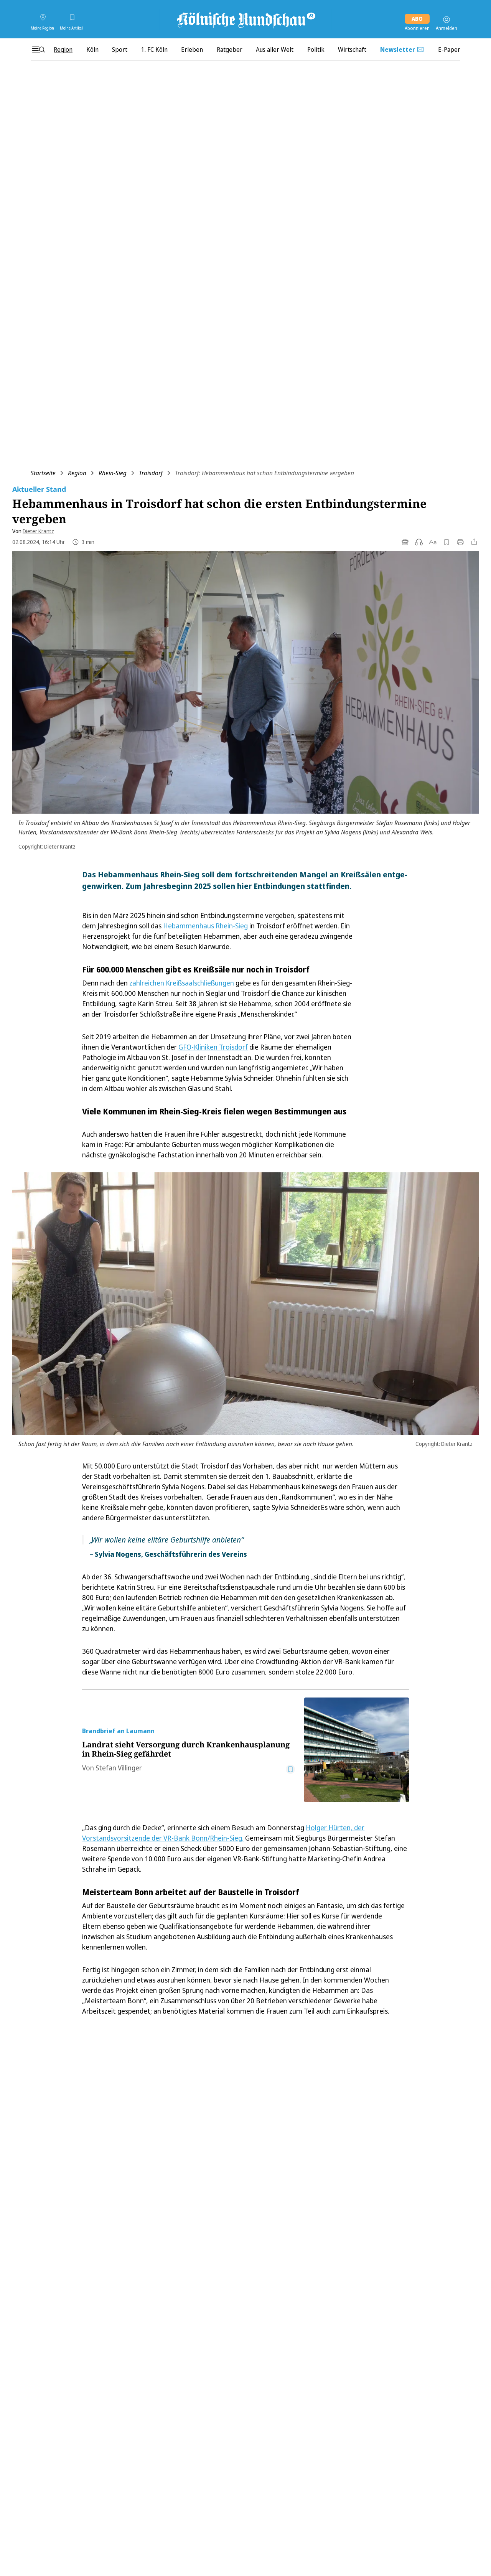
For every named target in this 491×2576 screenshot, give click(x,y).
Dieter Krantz (38, 531)
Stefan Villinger (119, 1768)
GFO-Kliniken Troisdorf (213, 1047)
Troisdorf (151, 473)
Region (77, 473)
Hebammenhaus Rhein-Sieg (205, 926)
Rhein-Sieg (113, 473)
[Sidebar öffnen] (38, 49)
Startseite (43, 473)
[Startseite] (245, 20)
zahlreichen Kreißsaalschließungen (182, 983)
